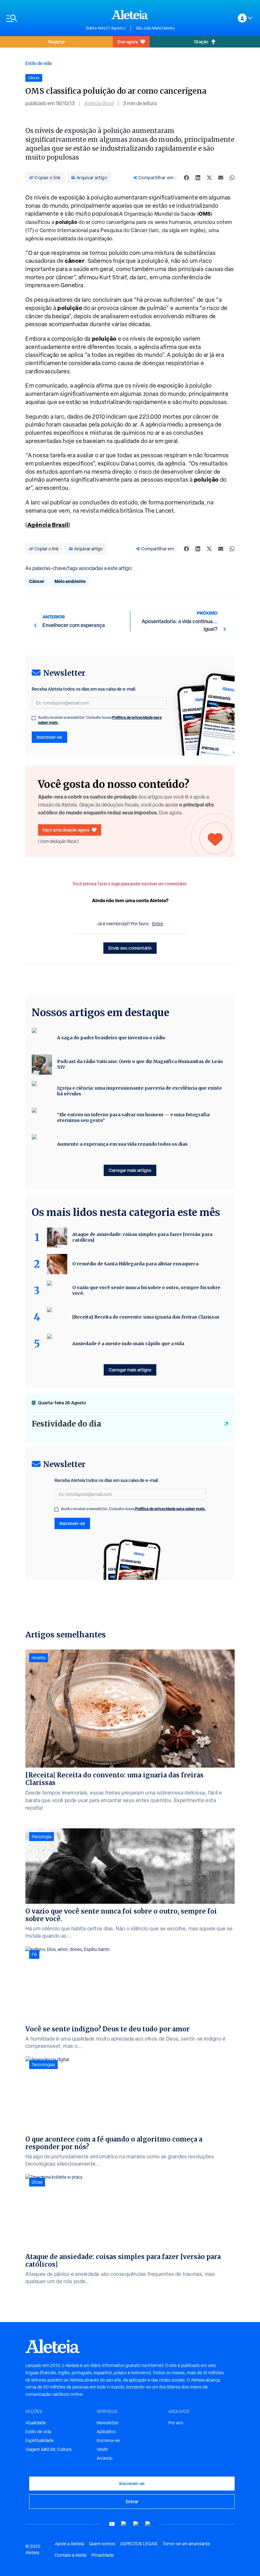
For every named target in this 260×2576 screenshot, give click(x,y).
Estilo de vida (38, 63)
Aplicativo (106, 2432)
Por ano (176, 2423)
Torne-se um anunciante (186, 2544)
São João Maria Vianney (155, 28)
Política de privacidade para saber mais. (170, 1509)
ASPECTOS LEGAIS (139, 2544)
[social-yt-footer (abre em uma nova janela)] (112, 2524)
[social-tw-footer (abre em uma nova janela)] (136, 2524)
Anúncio (105, 2458)
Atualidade (36, 2423)
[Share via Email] (221, 178)
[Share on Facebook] (186, 178)
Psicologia (42, 1837)
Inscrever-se (49, 737)
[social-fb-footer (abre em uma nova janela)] (124, 2524)
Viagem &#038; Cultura (48, 2449)
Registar (57, 42)
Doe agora (127, 42)
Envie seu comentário (130, 948)
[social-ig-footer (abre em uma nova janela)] (148, 2524)
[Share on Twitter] (209, 178)
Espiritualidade (40, 2440)
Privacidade (103, 2555)
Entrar (132, 2501)
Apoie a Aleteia (69, 2544)
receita (39, 1658)
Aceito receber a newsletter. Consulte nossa (100, 720)
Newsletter (108, 2423)
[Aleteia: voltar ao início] (130, 15)
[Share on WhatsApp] (232, 178)
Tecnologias (43, 2065)
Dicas (37, 2182)
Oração (201, 42)
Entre (158, 924)
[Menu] (43, 18)
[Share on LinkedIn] (198, 178)
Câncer (37, 581)
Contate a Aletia (71, 2555)
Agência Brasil (99, 103)
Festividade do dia (66, 1424)
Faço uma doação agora (66, 830)
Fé (34, 1954)
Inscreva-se (108, 2440)
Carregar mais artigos (130, 1170)
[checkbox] (34, 718)
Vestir (102, 2449)
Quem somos (102, 2544)
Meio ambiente (70, 581)
